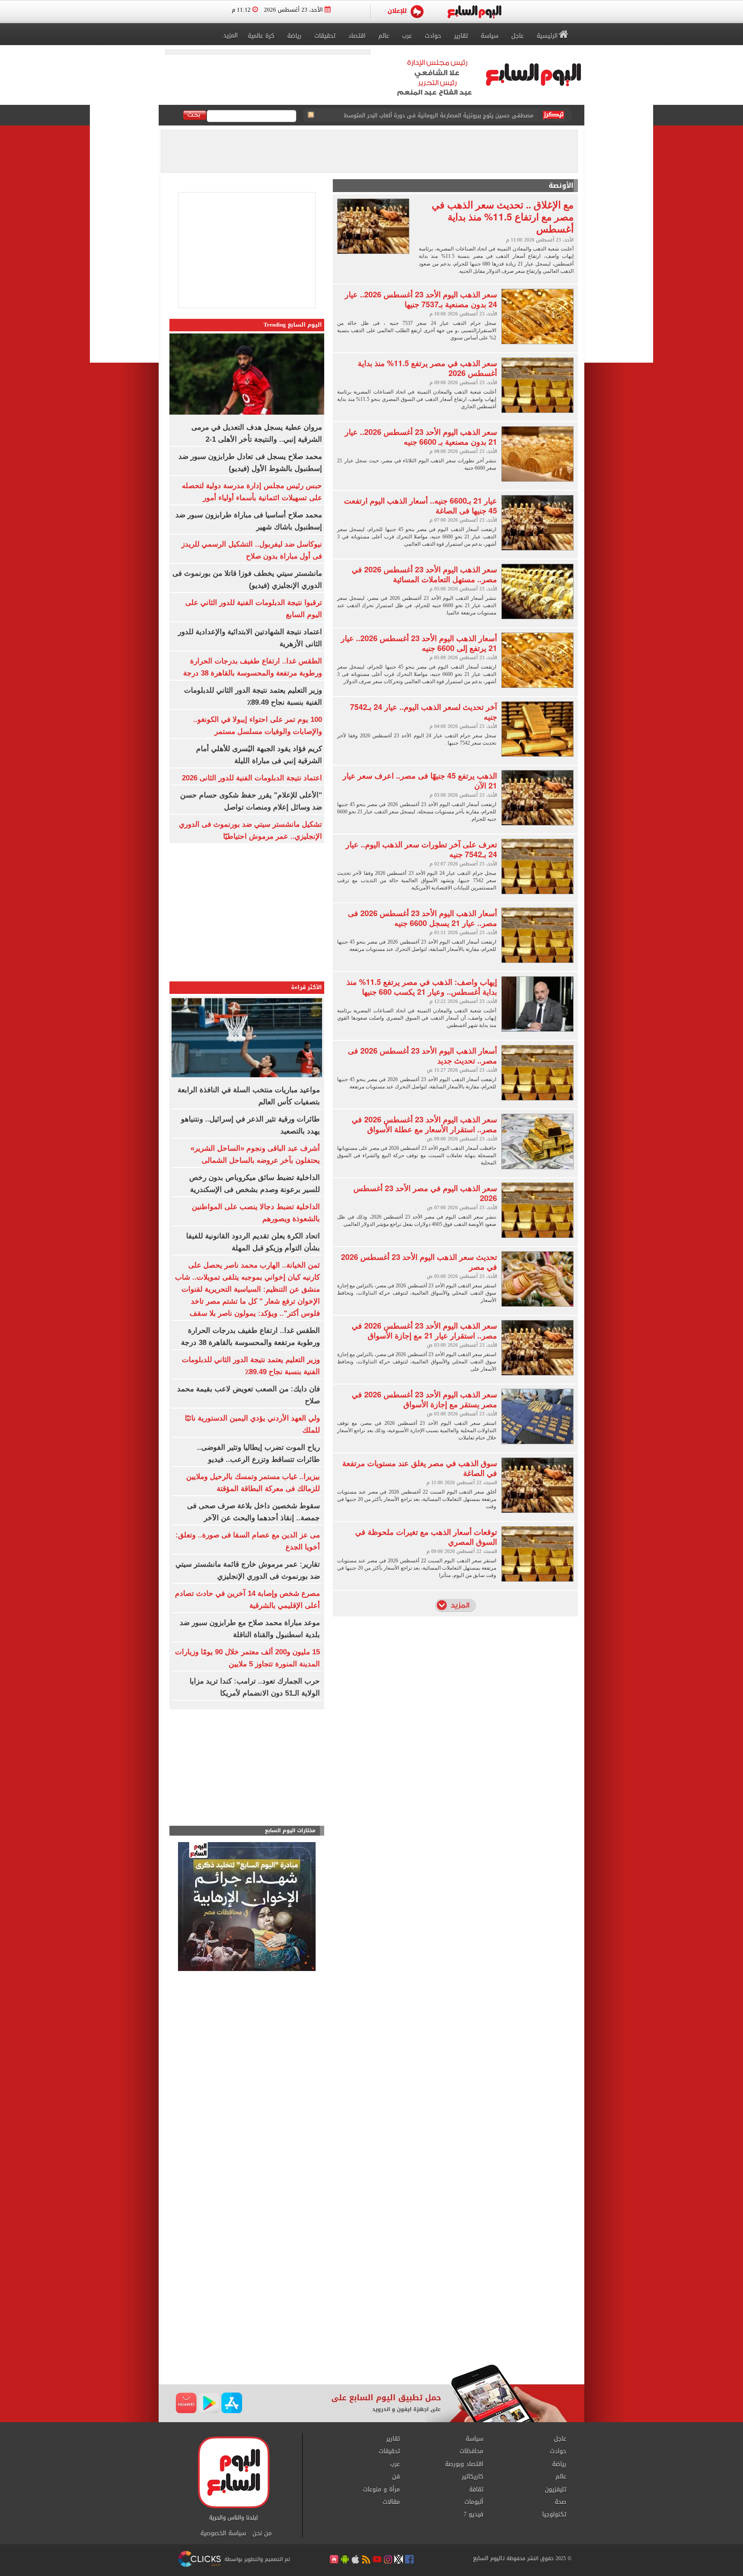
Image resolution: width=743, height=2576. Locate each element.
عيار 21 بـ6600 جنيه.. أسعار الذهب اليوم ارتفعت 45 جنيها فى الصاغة (421, 506)
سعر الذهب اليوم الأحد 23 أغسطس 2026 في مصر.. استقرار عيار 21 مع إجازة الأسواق (424, 1331)
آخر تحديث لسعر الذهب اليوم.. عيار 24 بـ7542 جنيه (424, 712)
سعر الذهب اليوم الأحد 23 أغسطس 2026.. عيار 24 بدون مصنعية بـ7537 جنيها (421, 299)
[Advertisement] (247, 1769)
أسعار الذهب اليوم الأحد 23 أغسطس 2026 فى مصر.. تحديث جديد (422, 1056)
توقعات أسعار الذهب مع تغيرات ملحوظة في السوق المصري (426, 1537)
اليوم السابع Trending (293, 325)
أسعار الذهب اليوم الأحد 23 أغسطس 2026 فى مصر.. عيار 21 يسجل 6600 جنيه (422, 918)
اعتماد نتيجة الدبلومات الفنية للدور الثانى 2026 (252, 778)
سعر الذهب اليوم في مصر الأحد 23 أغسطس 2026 (425, 1193)
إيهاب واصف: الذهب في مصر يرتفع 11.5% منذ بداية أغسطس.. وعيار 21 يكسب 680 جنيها (422, 987)
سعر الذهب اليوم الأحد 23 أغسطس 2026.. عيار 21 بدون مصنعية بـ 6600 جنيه (421, 437)
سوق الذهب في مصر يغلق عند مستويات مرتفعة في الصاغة (420, 1468)
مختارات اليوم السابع (290, 1831)
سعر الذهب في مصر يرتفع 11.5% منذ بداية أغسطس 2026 (427, 368)
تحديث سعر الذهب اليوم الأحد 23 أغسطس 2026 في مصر (419, 1262)
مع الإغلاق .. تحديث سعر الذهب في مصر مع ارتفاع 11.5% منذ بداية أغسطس (503, 216)
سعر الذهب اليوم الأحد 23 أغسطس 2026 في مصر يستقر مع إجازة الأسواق (424, 1399)
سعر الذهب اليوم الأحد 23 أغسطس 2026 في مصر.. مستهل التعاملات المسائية (424, 574)
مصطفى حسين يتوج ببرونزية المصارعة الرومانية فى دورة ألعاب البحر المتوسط (439, 115)
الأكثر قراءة (307, 987)
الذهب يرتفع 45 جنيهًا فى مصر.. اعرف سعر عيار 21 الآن (420, 781)
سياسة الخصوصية (223, 2533)
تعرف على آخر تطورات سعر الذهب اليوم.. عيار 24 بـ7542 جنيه (421, 849)
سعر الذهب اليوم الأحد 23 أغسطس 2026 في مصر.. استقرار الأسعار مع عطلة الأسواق (424, 1124)
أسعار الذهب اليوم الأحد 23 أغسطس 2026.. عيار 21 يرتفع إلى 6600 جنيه (419, 643)
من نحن (262, 2533)
